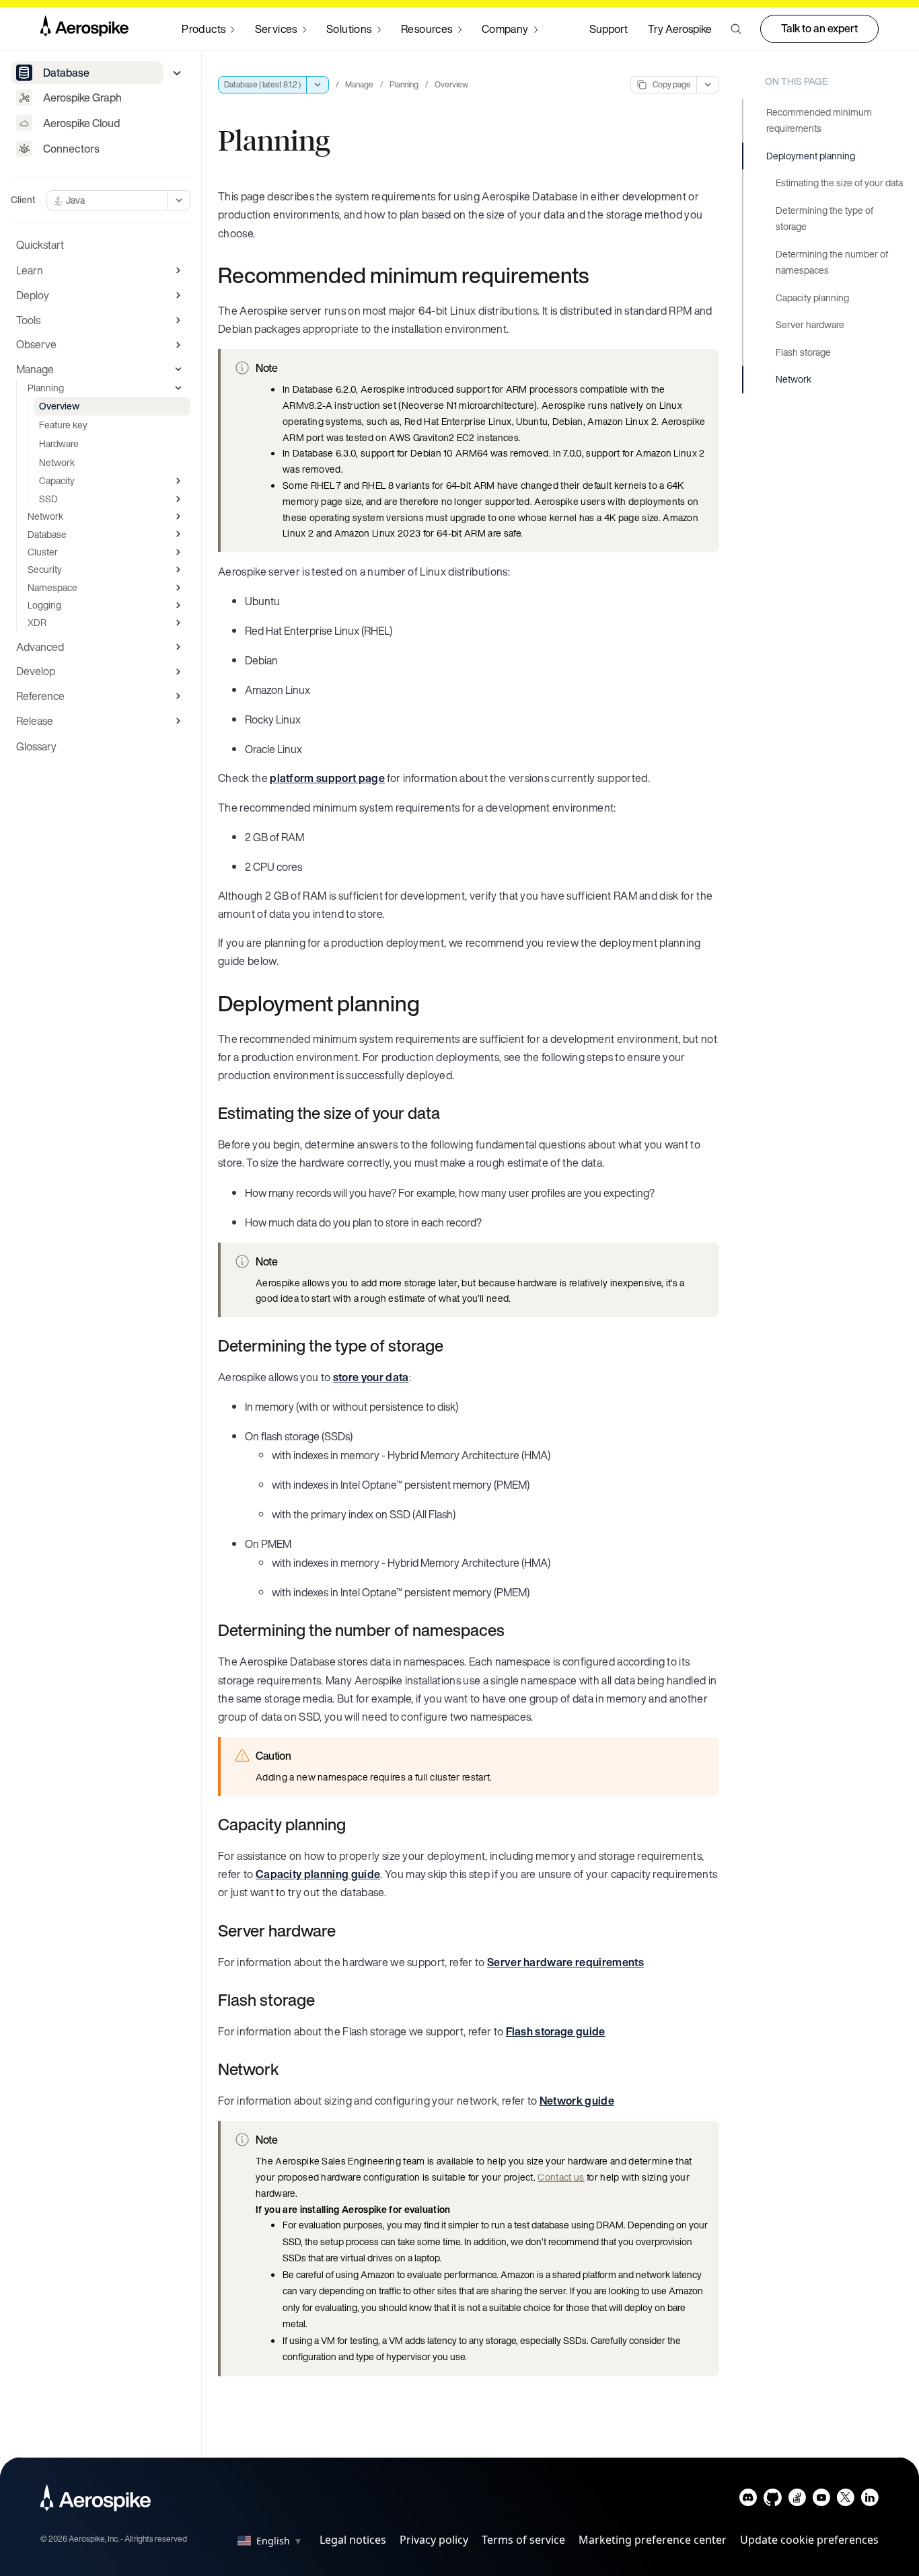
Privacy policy (434, 2540)
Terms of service (523, 2540)
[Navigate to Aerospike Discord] (748, 2500)
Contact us (561, 2177)
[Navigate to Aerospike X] (845, 2500)
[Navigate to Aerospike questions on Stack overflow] (797, 2500)
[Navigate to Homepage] (84, 29)
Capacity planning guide (318, 1874)
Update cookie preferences (809, 2540)
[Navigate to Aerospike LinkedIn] (870, 2500)
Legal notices (353, 2540)
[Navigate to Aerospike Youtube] (821, 2500)
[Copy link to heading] (597, 275)
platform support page (327, 778)
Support (609, 29)
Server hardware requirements (565, 1962)
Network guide (577, 2101)
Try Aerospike (680, 29)
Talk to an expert (819, 28)
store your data (371, 1377)
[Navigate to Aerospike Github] (773, 2500)
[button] (736, 29)
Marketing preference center (653, 2540)
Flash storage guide (556, 2031)
